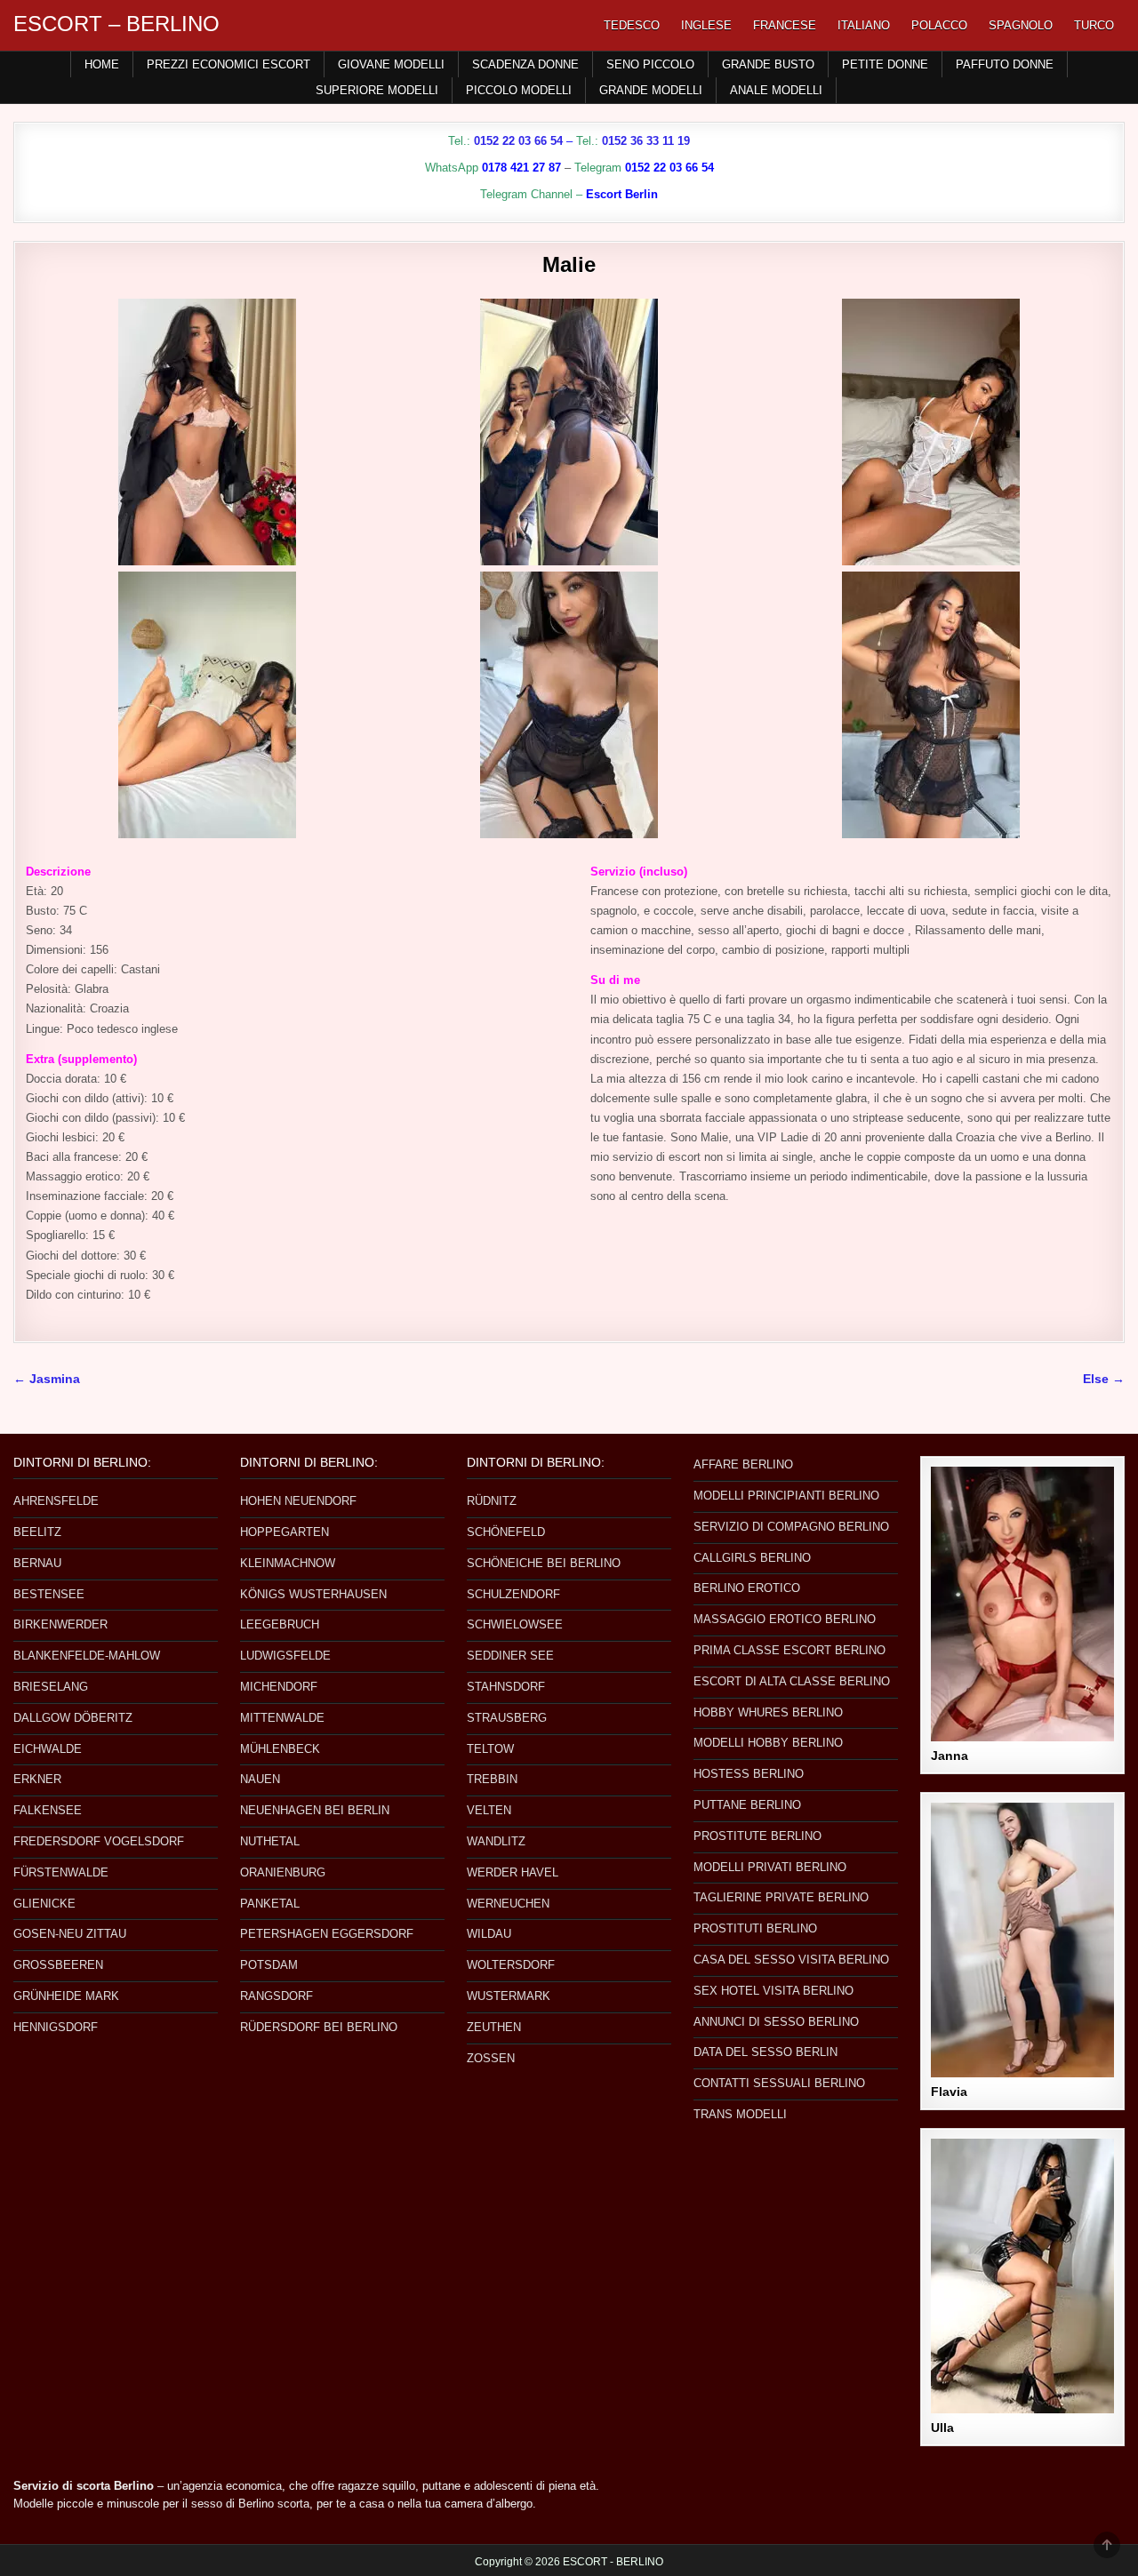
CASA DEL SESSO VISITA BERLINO (791, 1960)
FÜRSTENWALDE (61, 1872)
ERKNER (37, 1779)
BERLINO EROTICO (747, 1588)
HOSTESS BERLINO (749, 1774)
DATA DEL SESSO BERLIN (765, 2052)
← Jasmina (47, 1379)
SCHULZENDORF (513, 1594)
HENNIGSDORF (56, 2027)
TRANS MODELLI (740, 2114)
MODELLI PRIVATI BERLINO (770, 1867)
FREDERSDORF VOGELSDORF (99, 1841)
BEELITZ (37, 1532)
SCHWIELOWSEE (515, 1624)
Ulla (942, 2428)
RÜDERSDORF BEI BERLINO (319, 2027)
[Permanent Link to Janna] (1022, 1604)
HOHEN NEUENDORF (298, 1501)
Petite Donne (885, 64)
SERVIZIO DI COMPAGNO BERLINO (791, 1527)
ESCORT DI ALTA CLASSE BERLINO (792, 1681)
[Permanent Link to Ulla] (1022, 2276)
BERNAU (37, 1563)
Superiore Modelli (377, 90)
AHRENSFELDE (56, 1501)
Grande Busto (768, 64)
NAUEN (260, 1779)
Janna (950, 1756)
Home (102, 64)
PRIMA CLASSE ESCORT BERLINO (789, 1650)
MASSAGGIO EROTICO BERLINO (785, 1619)
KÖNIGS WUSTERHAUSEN (313, 1594)
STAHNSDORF (506, 1687)
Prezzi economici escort (228, 64)
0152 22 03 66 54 (518, 141)
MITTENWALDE (282, 1718)
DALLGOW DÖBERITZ (73, 1718)
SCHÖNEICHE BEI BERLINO (544, 1563)
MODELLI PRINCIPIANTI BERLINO (786, 1496)
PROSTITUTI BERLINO (755, 1928)
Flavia (949, 2092)
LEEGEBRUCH (280, 1624)
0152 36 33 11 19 (646, 141)
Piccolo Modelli (519, 90)
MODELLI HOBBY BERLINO (768, 1743)
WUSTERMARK (509, 1996)
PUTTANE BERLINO (747, 1805)
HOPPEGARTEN (284, 1532)
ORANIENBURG (283, 1872)
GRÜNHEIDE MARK (66, 1996)
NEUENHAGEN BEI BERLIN (315, 1810)
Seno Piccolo (650, 64)
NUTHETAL (270, 1841)
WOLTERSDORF (511, 1965)
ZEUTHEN (494, 2027)
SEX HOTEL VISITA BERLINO (773, 1991)
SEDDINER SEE (510, 1656)
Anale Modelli (776, 90)
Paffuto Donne (1005, 64)
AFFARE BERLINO (743, 1464)
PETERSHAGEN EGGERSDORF (327, 1934)
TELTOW (490, 1749)
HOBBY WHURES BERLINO (768, 1712)
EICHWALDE (48, 1749)
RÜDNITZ (492, 1501)
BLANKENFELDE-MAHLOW (87, 1656)
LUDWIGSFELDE (285, 1656)
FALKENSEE (48, 1810)
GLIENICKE (44, 1904)
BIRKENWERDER (60, 1624)
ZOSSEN (491, 2058)
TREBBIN (492, 1779)
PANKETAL (270, 1904)
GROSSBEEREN (58, 1965)
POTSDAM (269, 1965)
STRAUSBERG (507, 1718)
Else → (1104, 1379)
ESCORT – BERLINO (116, 24)
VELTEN (489, 1810)
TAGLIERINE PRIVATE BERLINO (781, 1897)
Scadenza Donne (525, 64)
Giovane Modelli (391, 64)
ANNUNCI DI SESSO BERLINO (776, 2022)
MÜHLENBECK (280, 1749)
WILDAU (489, 1934)
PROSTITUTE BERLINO (757, 1836)
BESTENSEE (49, 1594)
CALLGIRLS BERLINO (752, 1558)
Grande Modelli (651, 90)
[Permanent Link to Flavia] (1022, 1940)
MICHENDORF (279, 1687)
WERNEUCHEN (508, 1904)
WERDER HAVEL (513, 1872)
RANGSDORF (276, 1996)
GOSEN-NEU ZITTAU (70, 1934)
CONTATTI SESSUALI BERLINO (779, 2083)
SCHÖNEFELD (506, 1532)
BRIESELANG (51, 1687)
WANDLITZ (496, 1841)
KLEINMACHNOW (288, 1563)
